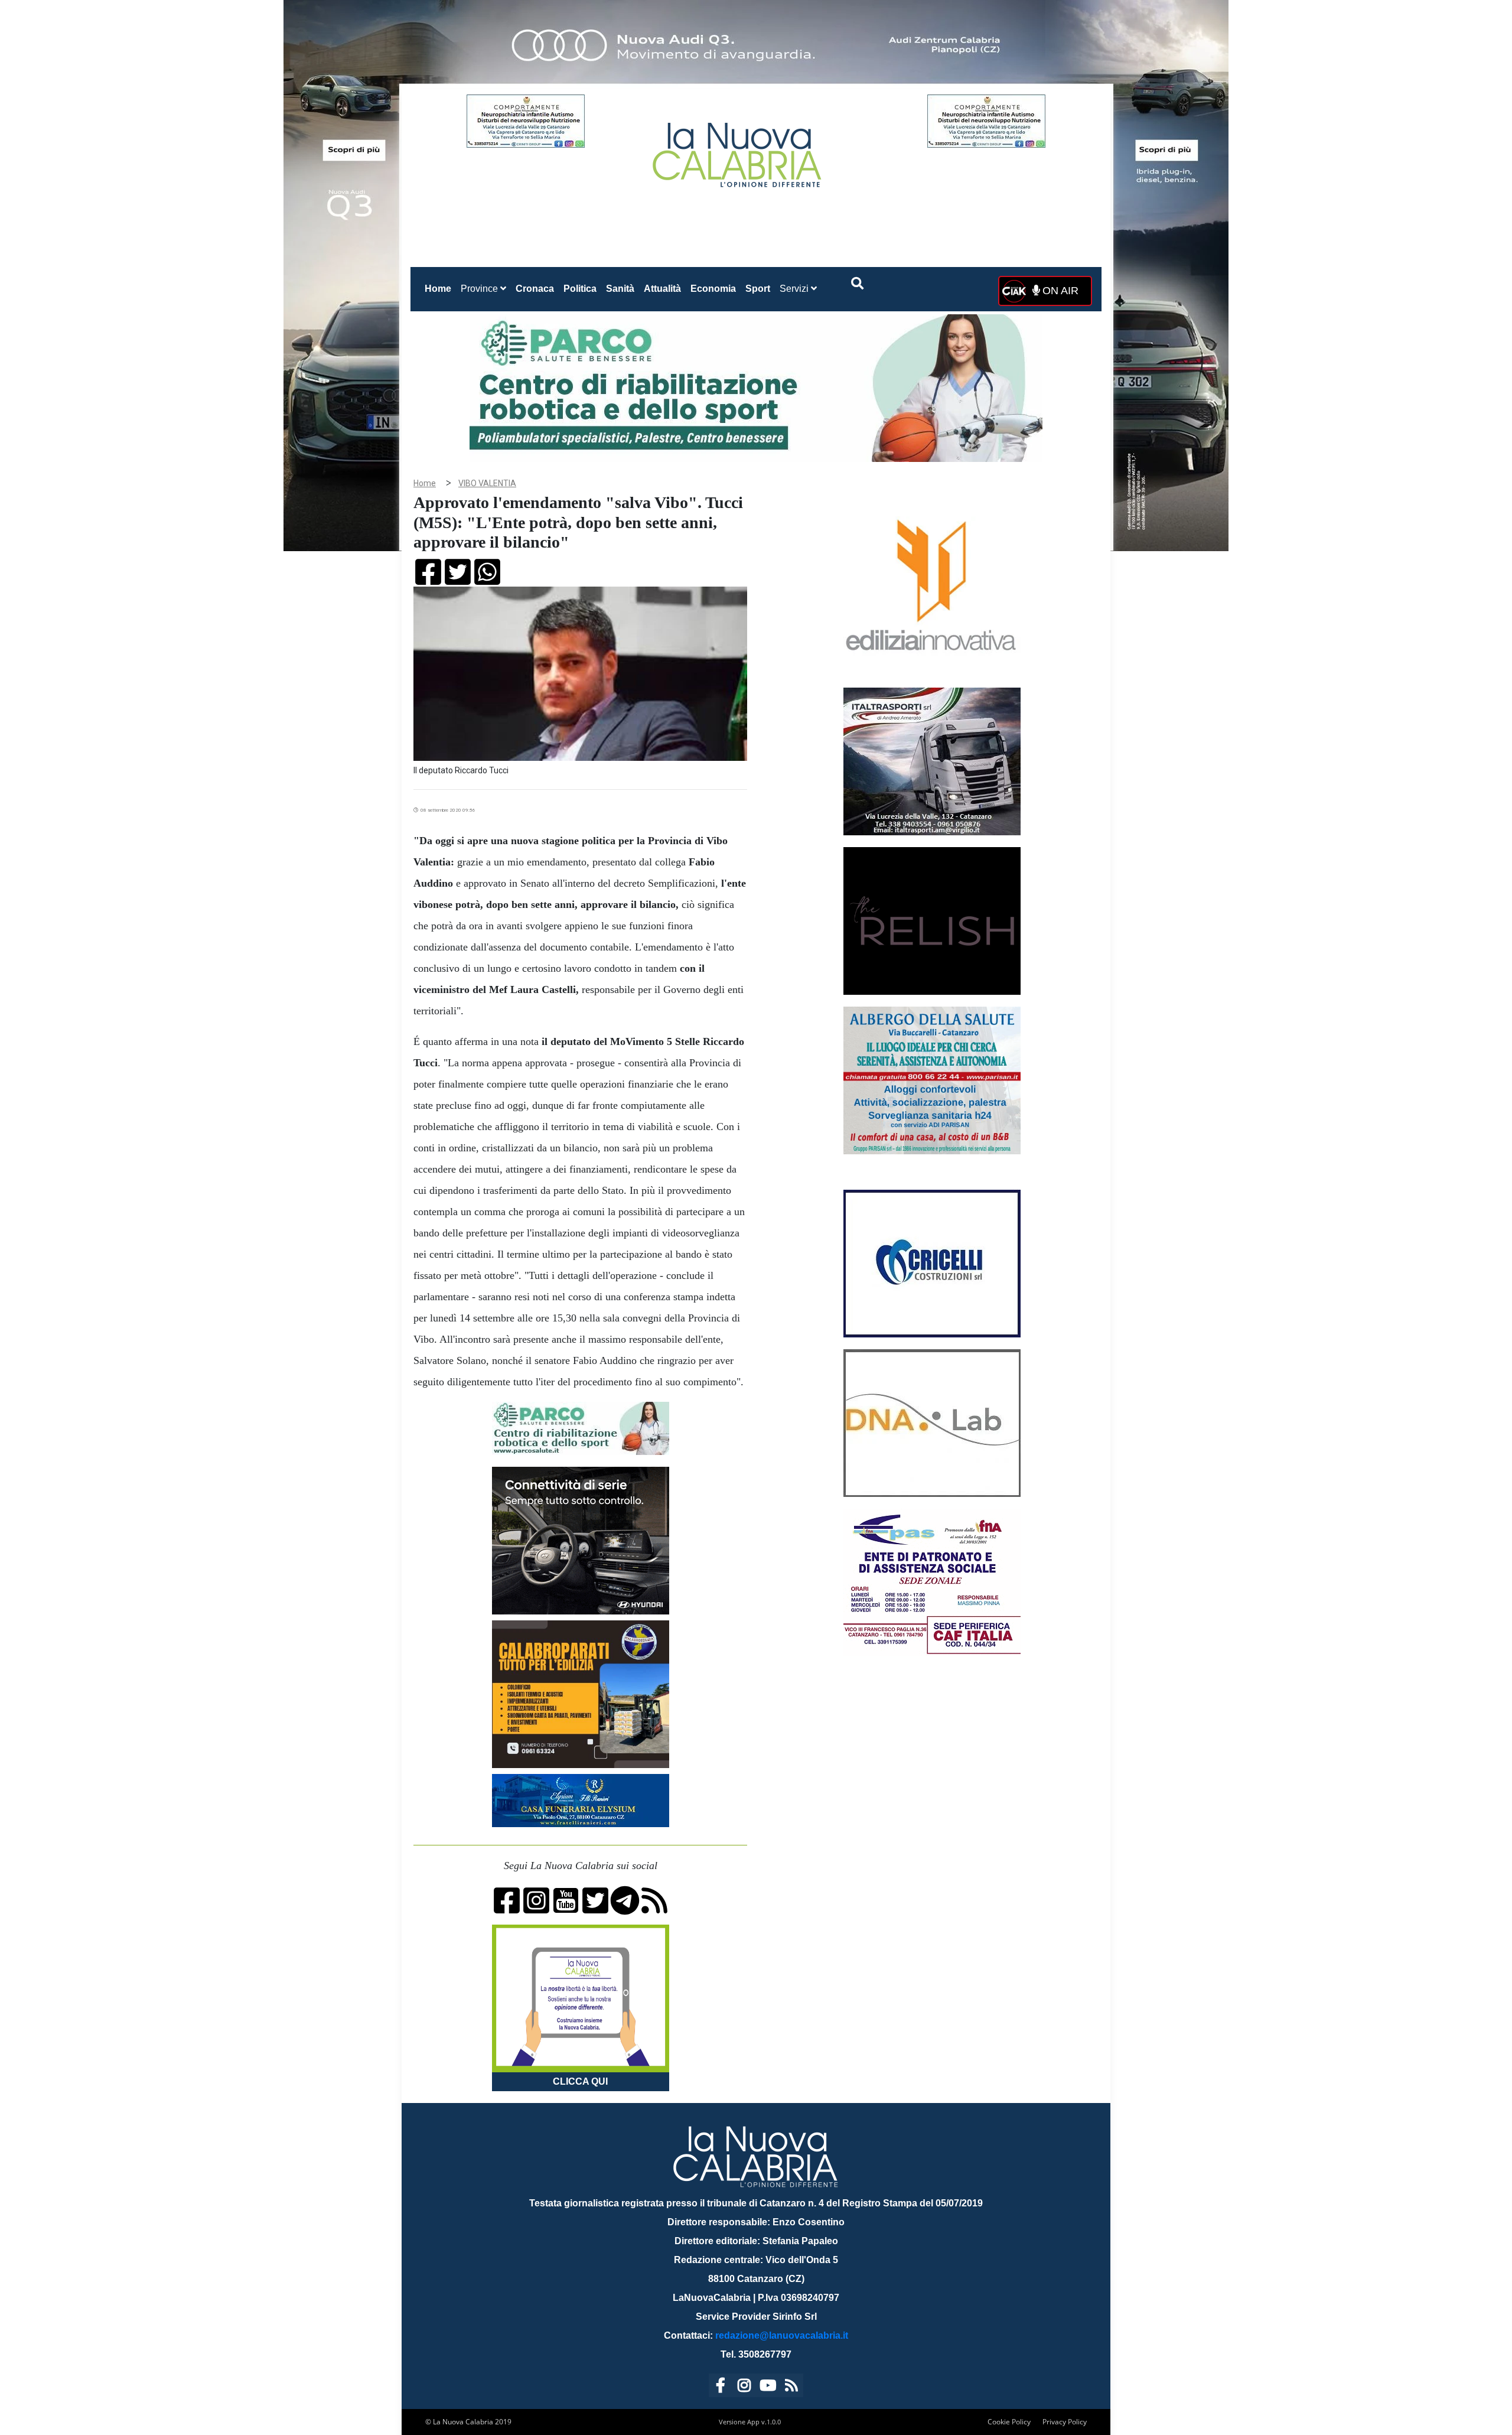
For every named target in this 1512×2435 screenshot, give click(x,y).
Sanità (620, 289)
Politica (580, 289)
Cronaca (535, 289)
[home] (738, 150)
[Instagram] (744, 2387)
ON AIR (1059, 291)
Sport (758, 289)
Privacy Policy (1065, 2422)
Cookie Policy (1009, 2422)
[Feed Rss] (791, 2387)
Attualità (662, 289)
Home (440, 288)
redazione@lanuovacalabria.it (782, 2335)
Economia (713, 289)
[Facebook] (721, 2387)
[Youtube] (768, 2387)
